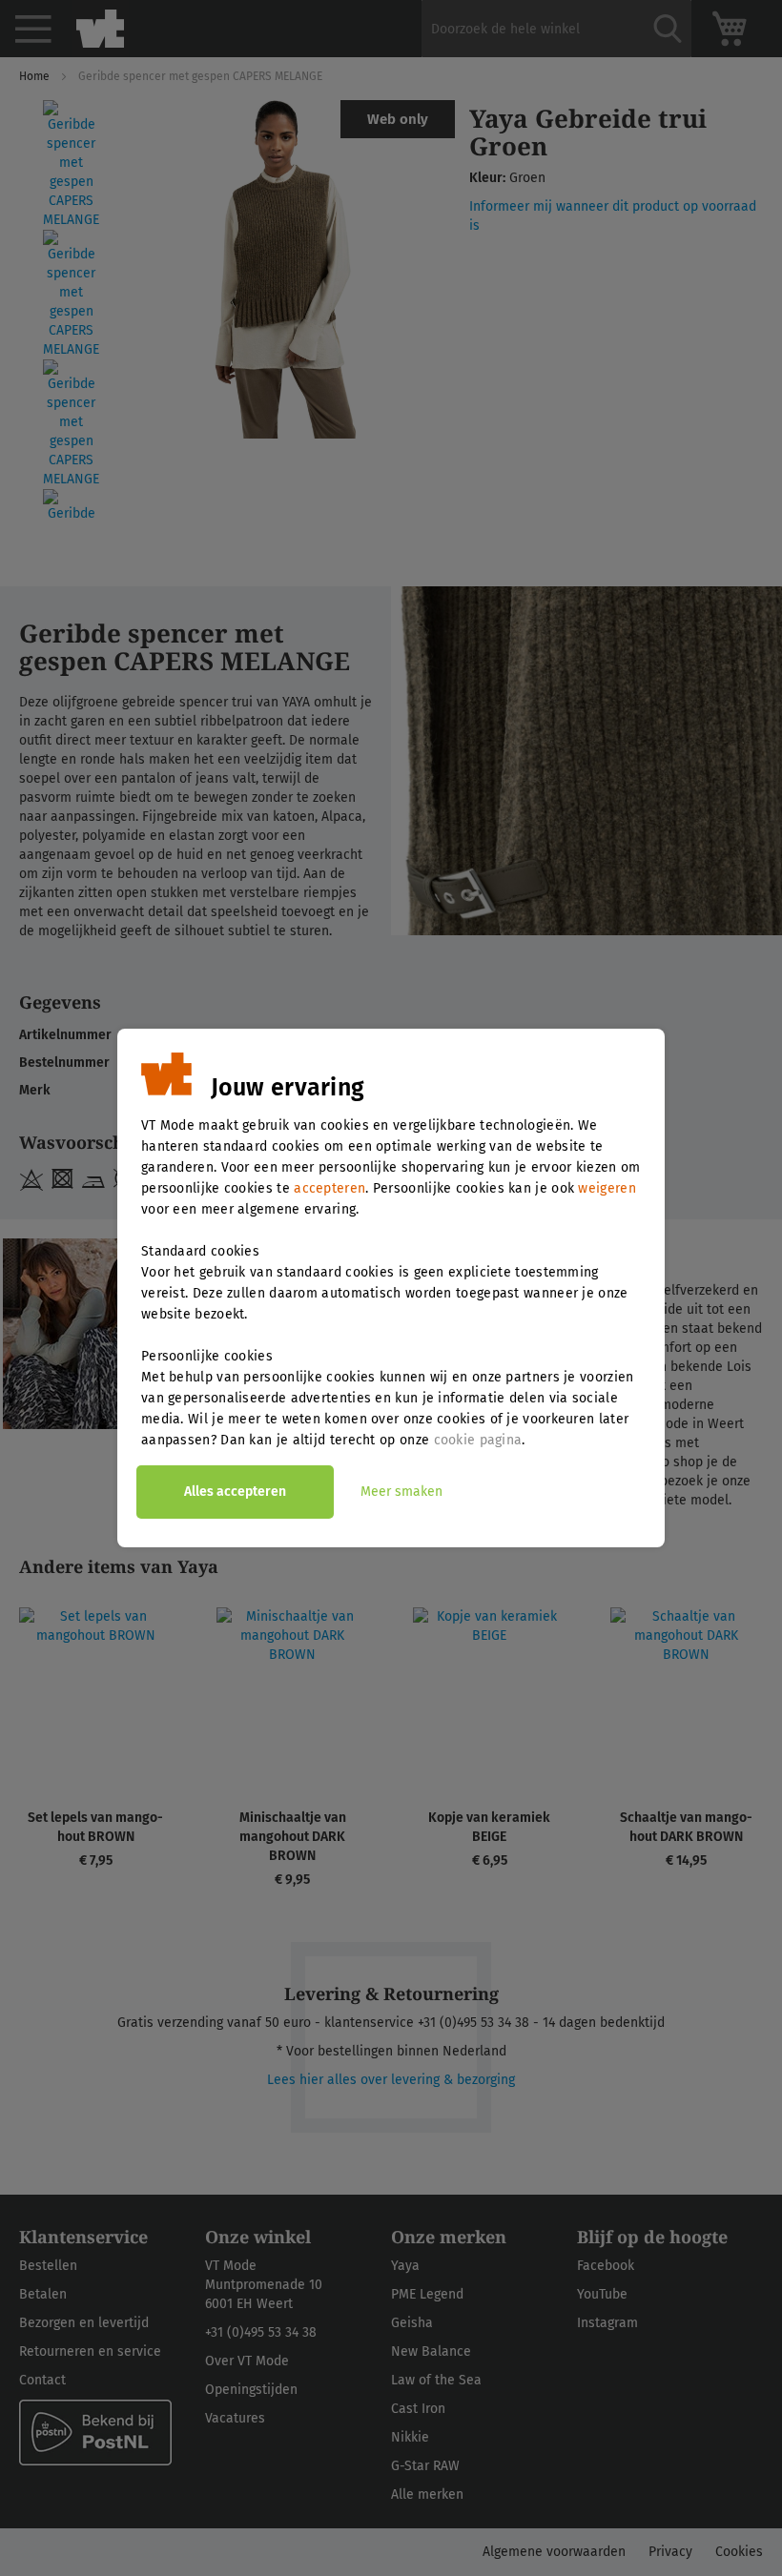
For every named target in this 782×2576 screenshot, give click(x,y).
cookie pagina (478, 1440)
